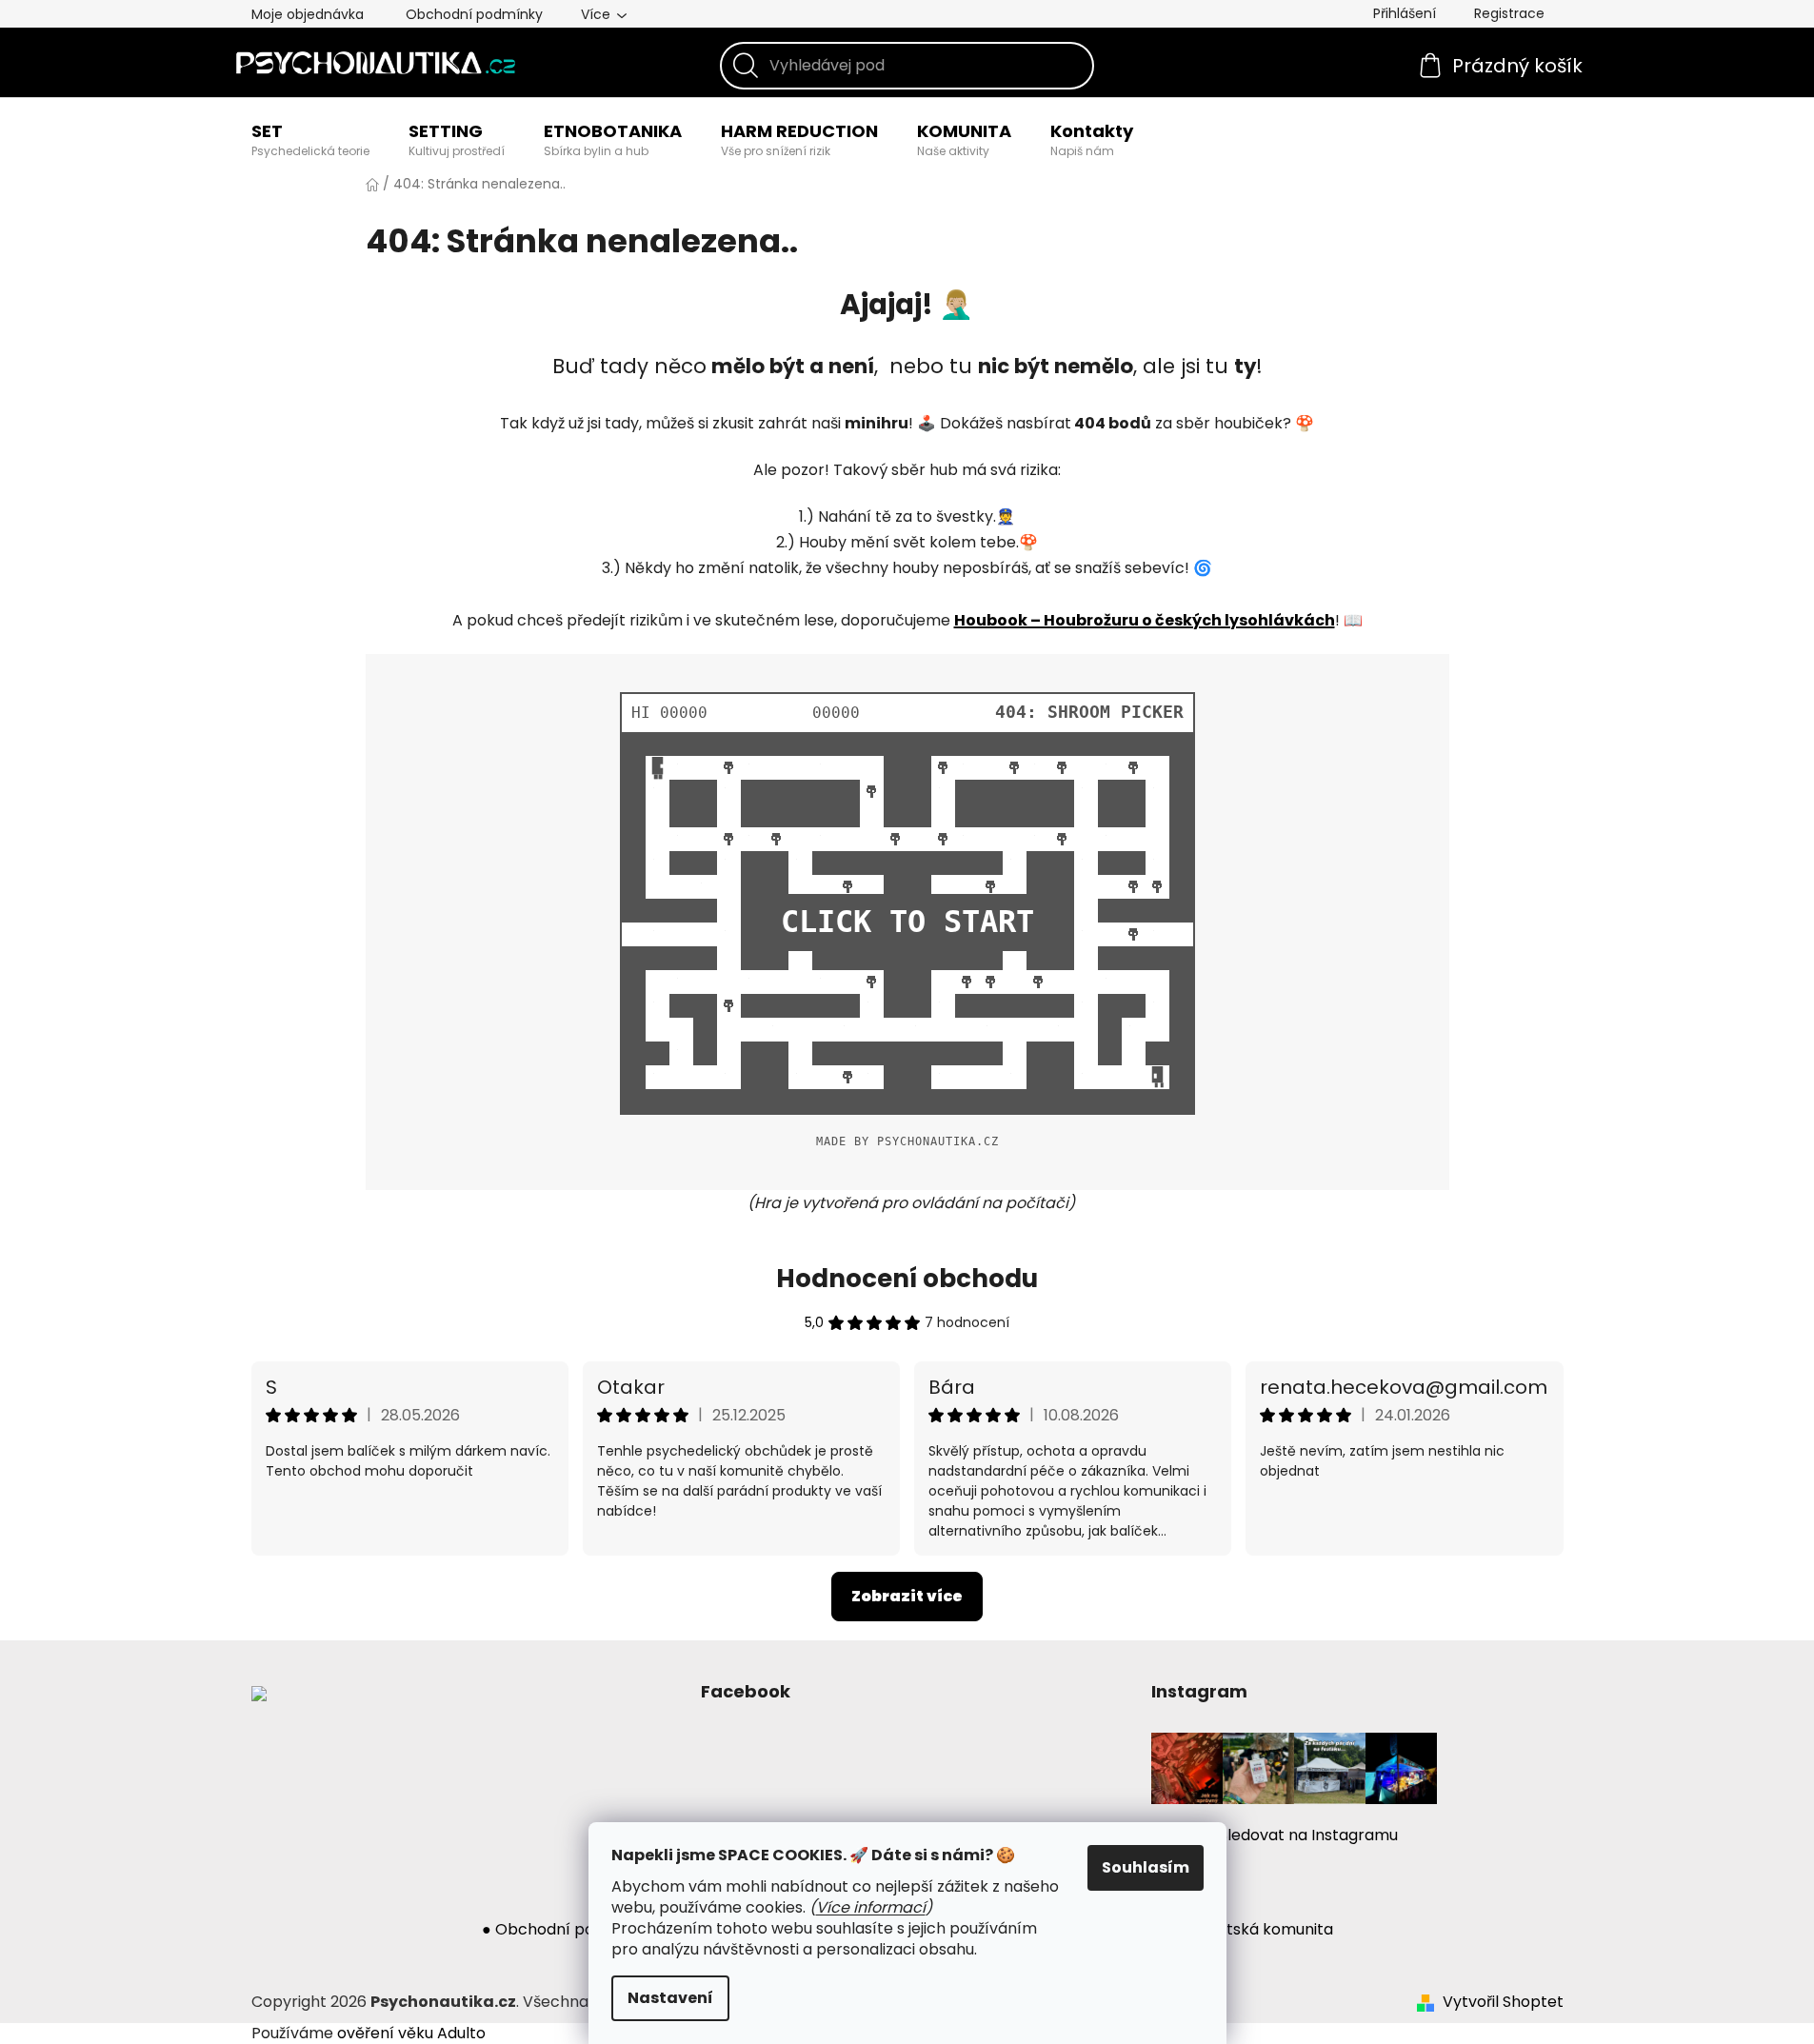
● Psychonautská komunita (1232, 1929)
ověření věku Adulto (411, 2033)
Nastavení (670, 1998)
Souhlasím (1146, 1867)
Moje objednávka (308, 14)
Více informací (871, 1907)
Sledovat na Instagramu (1308, 1835)
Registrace (1509, 13)
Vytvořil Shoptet (1503, 2002)
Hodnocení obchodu (907, 1279)
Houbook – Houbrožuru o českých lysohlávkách (1145, 620)
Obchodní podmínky (474, 14)
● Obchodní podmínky (566, 1929)
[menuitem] (310, 139)
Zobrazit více (907, 1596)
